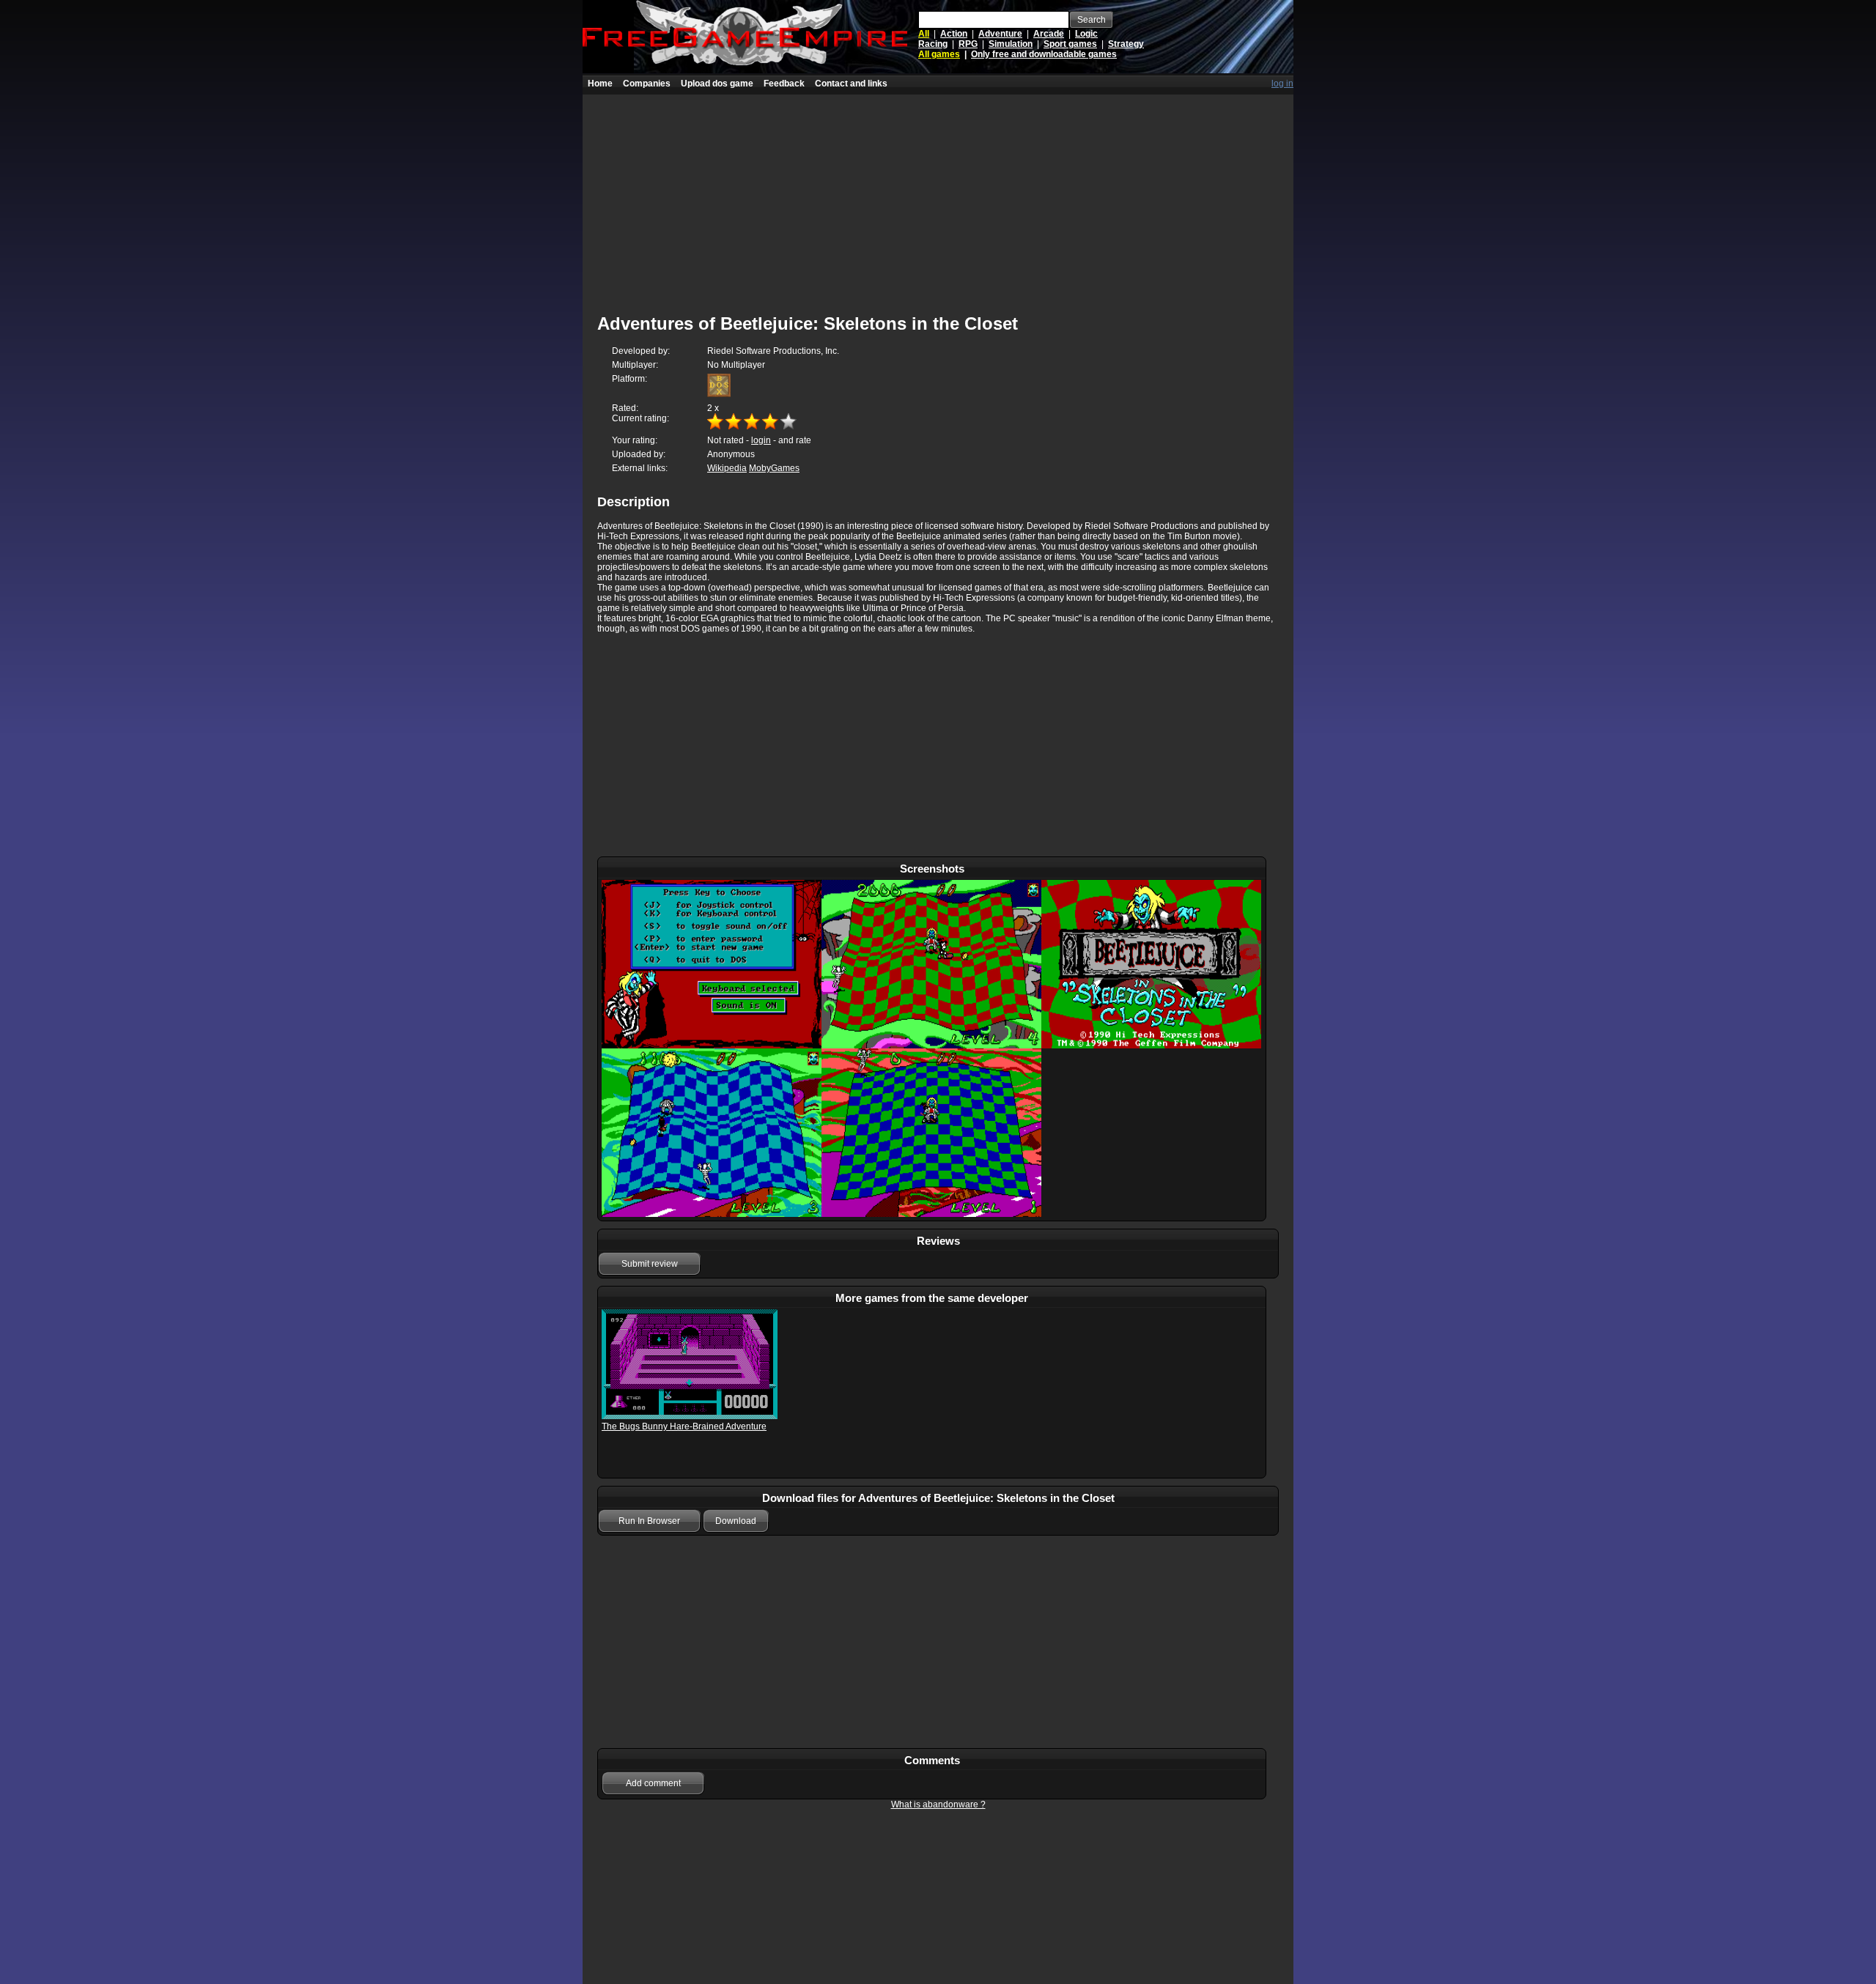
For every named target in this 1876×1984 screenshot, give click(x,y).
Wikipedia (727, 468)
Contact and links (851, 84)
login (761, 440)
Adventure (1000, 34)
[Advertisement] (938, 197)
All (924, 34)
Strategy (1126, 44)
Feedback (784, 84)
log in (1282, 84)
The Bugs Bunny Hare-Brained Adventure (684, 1426)
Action (954, 34)
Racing (933, 44)
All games (939, 54)
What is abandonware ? (938, 1805)
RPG (968, 44)
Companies (647, 84)
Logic (1086, 34)
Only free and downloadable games (1044, 54)
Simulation (1011, 44)
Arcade (1049, 34)
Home (600, 84)
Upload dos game (717, 84)
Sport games (1070, 44)
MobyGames (774, 468)
